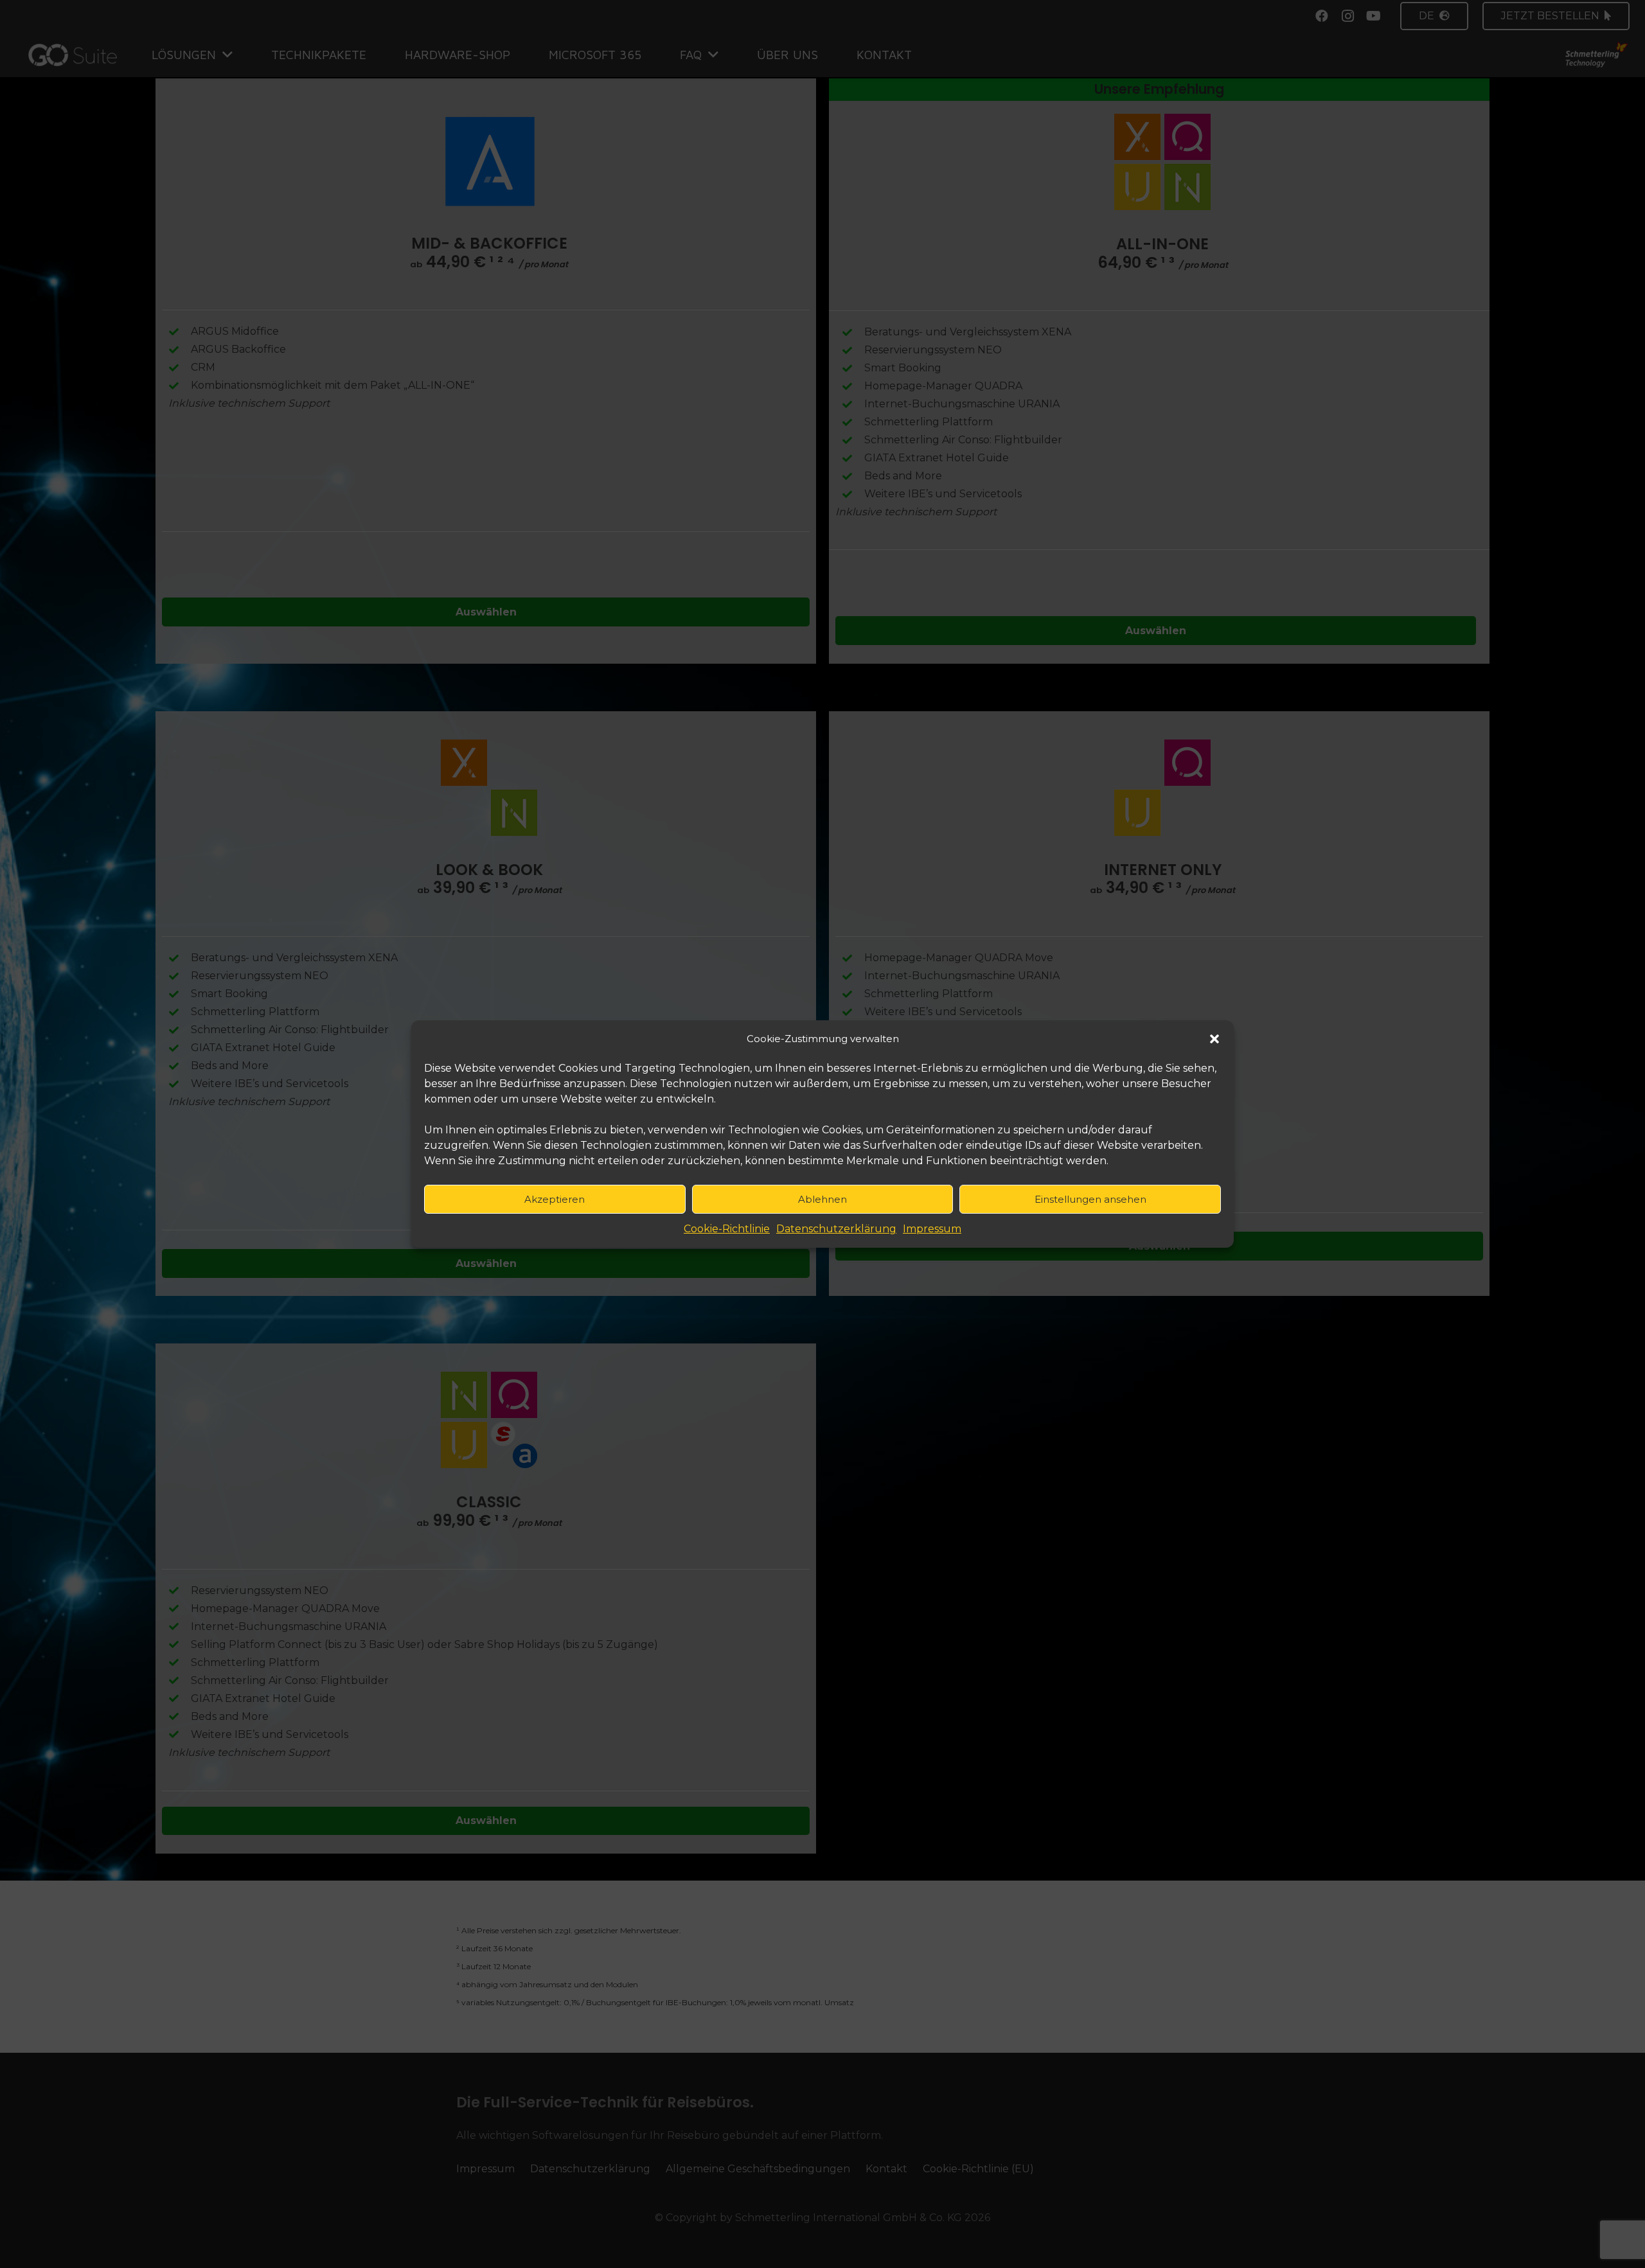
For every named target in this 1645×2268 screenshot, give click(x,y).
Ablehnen (822, 1199)
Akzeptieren (555, 1199)
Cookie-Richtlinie (727, 1229)
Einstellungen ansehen (1090, 1199)
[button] (1214, 1039)
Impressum (932, 1229)
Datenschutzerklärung (836, 1229)
